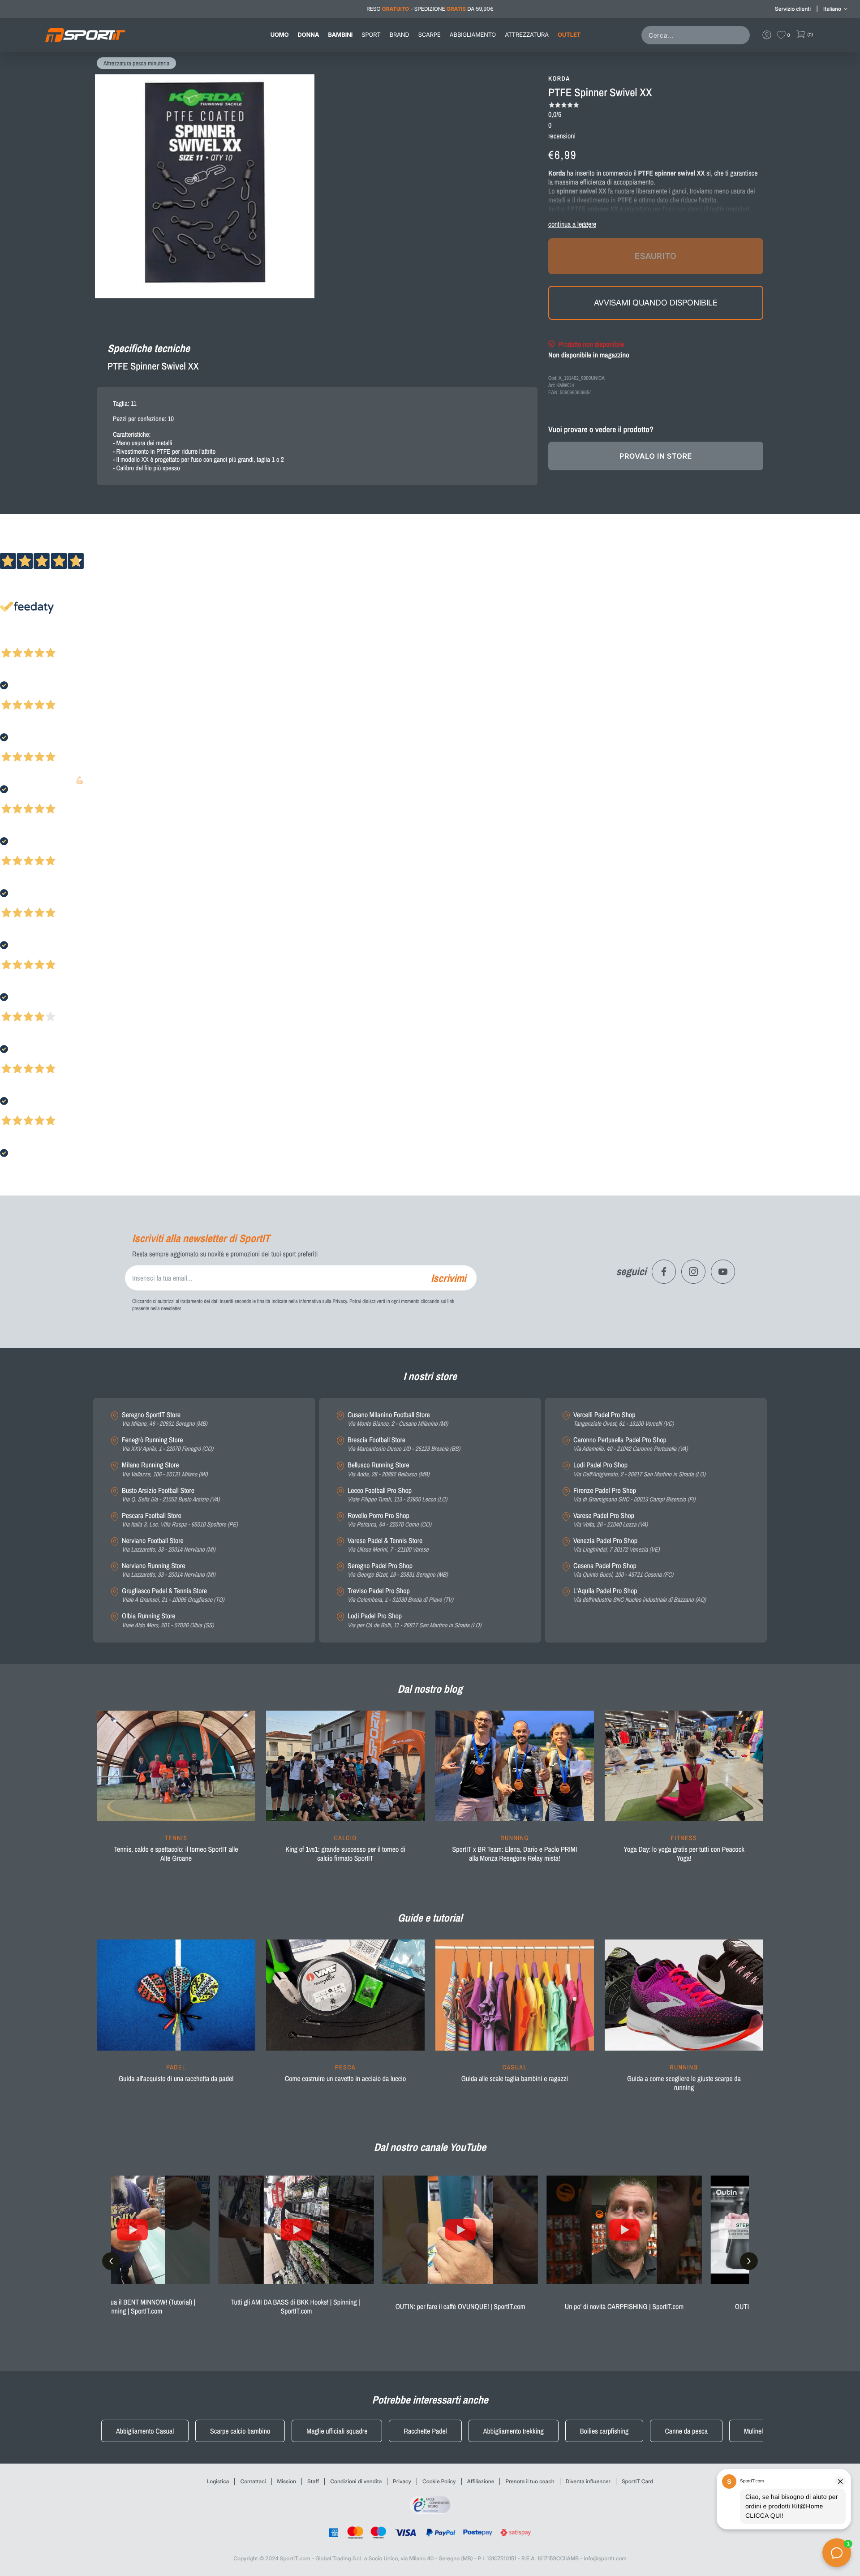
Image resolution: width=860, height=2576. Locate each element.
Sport (371, 35)
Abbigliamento (473, 35)
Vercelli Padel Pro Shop (623, 1419)
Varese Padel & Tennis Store (388, 1545)
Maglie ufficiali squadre (337, 2431)
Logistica (218, 2481)
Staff (313, 2481)
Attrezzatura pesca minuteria (136, 64)
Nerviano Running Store (168, 1570)
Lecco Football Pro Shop (397, 1495)
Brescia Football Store (404, 1444)
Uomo (280, 35)
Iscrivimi (448, 1278)
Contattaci (253, 2481)
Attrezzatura (527, 35)
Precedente (15, 641)
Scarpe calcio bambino (240, 2431)
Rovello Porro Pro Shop (389, 1520)
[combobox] (697, 35)
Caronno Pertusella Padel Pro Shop (631, 1444)
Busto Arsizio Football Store (171, 1495)
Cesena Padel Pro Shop (623, 1570)
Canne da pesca (686, 2431)
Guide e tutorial (430, 1918)
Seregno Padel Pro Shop (398, 1570)
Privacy (402, 2481)
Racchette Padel (425, 2431)
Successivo (47, 641)
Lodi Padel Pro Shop (414, 1620)
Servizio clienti (793, 9)
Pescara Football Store (180, 1520)
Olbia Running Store (168, 1620)
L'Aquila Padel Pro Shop (640, 1595)
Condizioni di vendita (356, 2481)
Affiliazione (481, 2481)
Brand (400, 35)
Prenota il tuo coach (530, 2481)
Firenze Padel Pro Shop (634, 1495)
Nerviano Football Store (168, 1545)
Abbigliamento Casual (145, 2431)
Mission (287, 2481)
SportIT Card (638, 2481)
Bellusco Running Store (389, 1469)
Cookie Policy (439, 2481)
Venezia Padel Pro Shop (617, 1545)
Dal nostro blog (430, 1689)
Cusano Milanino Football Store (398, 1419)
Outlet (569, 35)
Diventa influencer (588, 2481)
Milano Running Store (165, 1469)
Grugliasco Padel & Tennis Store (173, 1595)
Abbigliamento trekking (514, 2431)
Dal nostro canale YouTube (430, 2147)
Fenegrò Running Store (168, 1444)
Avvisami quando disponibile (656, 303)
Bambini (340, 35)
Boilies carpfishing (604, 2431)
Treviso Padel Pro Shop (400, 1595)
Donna (309, 35)
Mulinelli (755, 2431)
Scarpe (430, 35)
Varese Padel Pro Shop (611, 1520)
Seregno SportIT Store (165, 1419)
